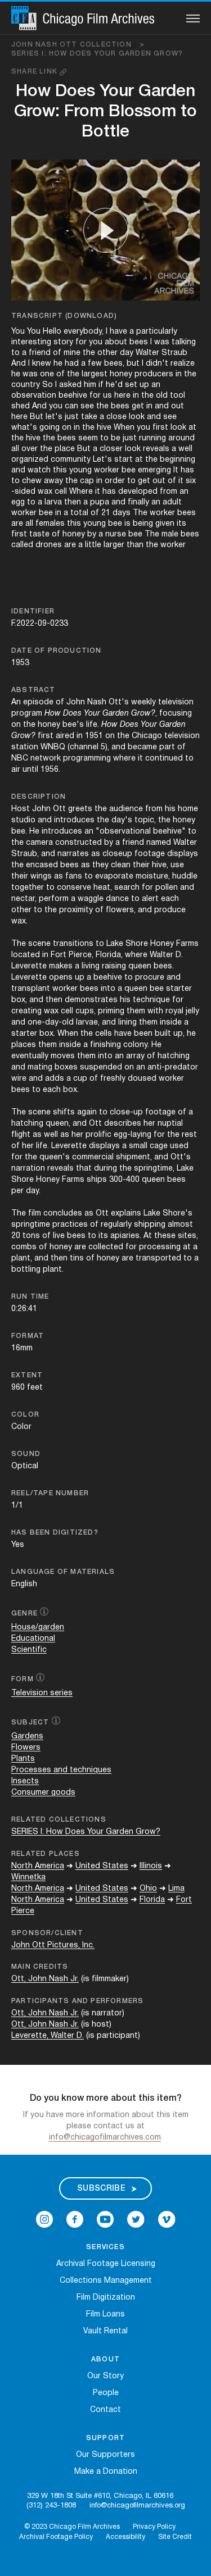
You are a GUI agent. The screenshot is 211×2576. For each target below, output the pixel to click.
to (15, 353)
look (137, 417)
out (178, 406)
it (181, 481)
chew (32, 481)
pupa (100, 502)
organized (30, 460)
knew (42, 364)
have (118, 332)
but (133, 364)
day (127, 353)
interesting (31, 342)
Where (81, 492)
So (48, 385)
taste (39, 534)
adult (172, 502)
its (181, 524)
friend (40, 353)
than (135, 545)
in (179, 374)
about (116, 342)
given (165, 524)
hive (104, 428)
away (53, 481)
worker (107, 470)
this (60, 470)
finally (138, 502)
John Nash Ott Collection (78, 45)
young (80, 470)
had (72, 364)
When (124, 428)
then (73, 502)
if (101, 385)
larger (114, 545)
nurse (116, 534)
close (116, 417)
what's (24, 428)
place (65, 449)
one (47, 374)
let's (54, 417)
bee (129, 470)
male (170, 534)
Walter (147, 353)
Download (91, 316)
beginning (178, 460)
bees (139, 342)
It (176, 470)
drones (49, 545)
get (138, 406)
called (22, 545)
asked (70, 385)
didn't (157, 364)
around (181, 438)
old (162, 396)
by (92, 534)
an (156, 385)
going (50, 428)
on (67, 428)
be (116, 438)
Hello (52, 332)
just (72, 417)
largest (95, 374)
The (140, 513)
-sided (23, 492)
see (87, 406)
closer (111, 449)
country (26, 385)
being (143, 524)
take (89, 417)
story (63, 342)
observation (34, 396)
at (192, 428)
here (122, 396)
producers (154, 374)
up (144, 385)
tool (178, 396)
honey (121, 374)
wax (45, 492)
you (96, 342)
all (15, 449)
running (152, 438)
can (71, 406)
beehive (73, 396)
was (162, 342)
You (18, 332)
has (187, 470)
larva (53, 502)
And (19, 364)
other (107, 353)
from (169, 492)
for (81, 342)
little (93, 545)
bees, (114, 364)
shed (21, 406)
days (122, 513)
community (71, 460)
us (107, 396)
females (50, 524)
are (17, 524)
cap (87, 481)
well (185, 449)
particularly (157, 332)
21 (106, 513)
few (95, 364)
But (37, 417)
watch (39, 470)
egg (18, 502)
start (124, 460)
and (162, 406)
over (30, 449)
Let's (102, 460)
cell (61, 492)
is (127, 524)
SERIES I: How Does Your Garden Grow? (97, 54)
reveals (156, 449)
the (89, 353)
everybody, (84, 332)
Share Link (35, 72)
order (115, 481)
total (79, 513)
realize (183, 364)
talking (184, 342)
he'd (114, 385)
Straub (174, 353)
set (131, 385)
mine (72, 353)
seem (88, 438)
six (191, 481)
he (58, 364)
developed (138, 492)
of (57, 353)
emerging (154, 470)
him (90, 385)
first (160, 428)
